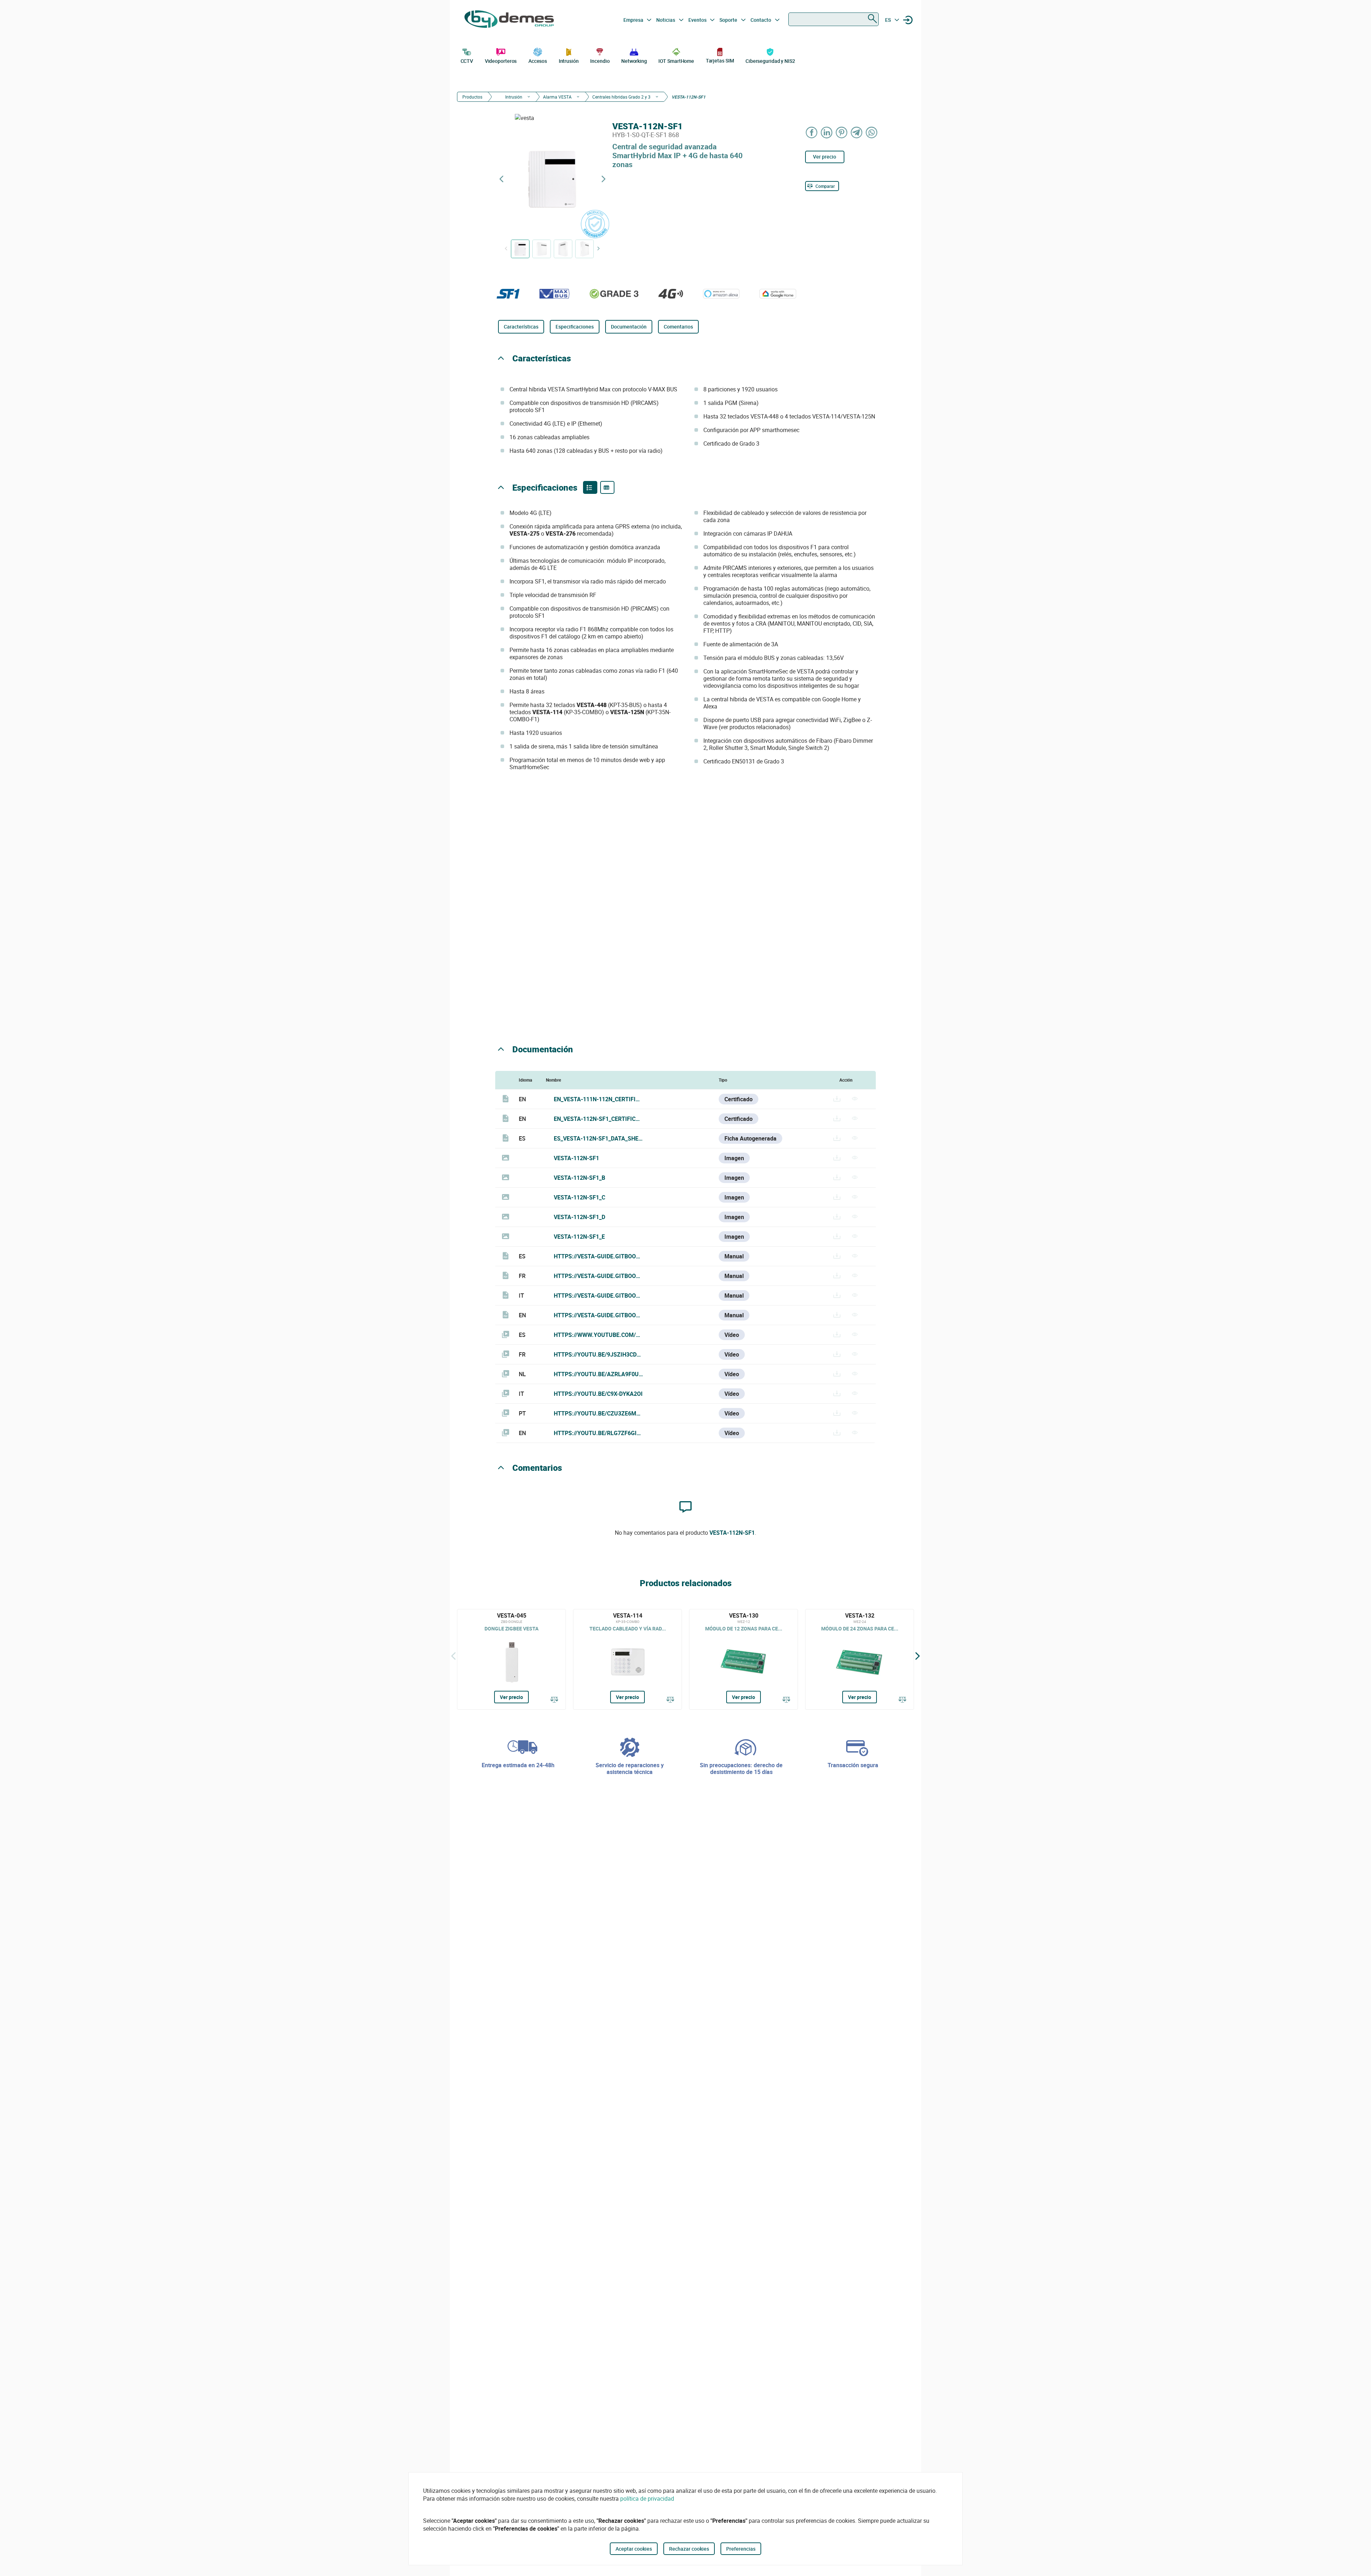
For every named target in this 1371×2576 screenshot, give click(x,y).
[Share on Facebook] (812, 132)
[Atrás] (453, 1656)
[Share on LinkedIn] (827, 132)
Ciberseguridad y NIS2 (770, 61)
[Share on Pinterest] (842, 132)
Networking (634, 61)
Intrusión (569, 61)
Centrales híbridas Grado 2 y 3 (621, 97)
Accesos (538, 61)
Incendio (600, 61)
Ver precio (825, 157)
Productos (472, 97)
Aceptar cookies (634, 2549)
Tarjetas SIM (720, 61)
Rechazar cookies (689, 2549)
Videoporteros (501, 61)
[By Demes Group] (509, 20)
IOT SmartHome (676, 61)
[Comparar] (554, 1700)
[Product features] (590, 487)
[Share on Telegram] (857, 132)
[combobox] (833, 19)
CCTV (467, 61)
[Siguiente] (918, 1656)
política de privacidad (647, 2499)
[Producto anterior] (501, 179)
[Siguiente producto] (603, 179)
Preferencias (741, 2549)
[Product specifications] (607, 487)
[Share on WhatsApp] (872, 132)
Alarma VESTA (557, 97)
